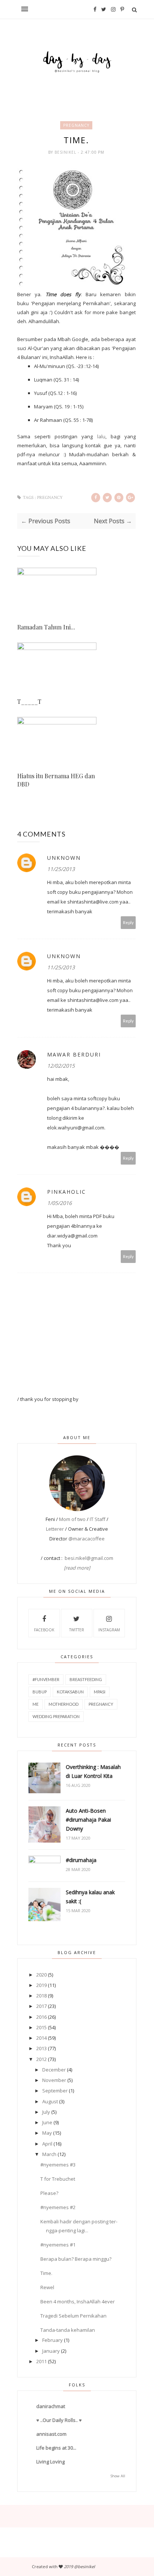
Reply (128, 922)
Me (36, 1704)
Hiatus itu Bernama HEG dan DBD (56, 780)
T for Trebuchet (58, 2179)
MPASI (100, 1692)
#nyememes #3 (58, 2165)
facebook (44, 1630)
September (55, 2091)
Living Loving (50, 2462)
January (51, 2351)
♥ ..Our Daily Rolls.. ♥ (59, 2420)
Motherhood (64, 1704)
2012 (41, 2059)
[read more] (77, 1568)
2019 (41, 1985)
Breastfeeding (86, 1679)
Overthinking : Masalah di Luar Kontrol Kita (93, 1771)
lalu (101, 436)
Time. (46, 2273)
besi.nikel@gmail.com (89, 1558)
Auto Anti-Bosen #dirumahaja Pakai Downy (88, 1820)
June (47, 2122)
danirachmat (51, 2406)
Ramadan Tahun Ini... (46, 627)
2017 (41, 2006)
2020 (41, 1975)
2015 (41, 2027)
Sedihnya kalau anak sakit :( (90, 1897)
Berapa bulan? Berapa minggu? (76, 2259)
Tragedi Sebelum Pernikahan (73, 2316)
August (50, 2101)
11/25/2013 (61, 869)
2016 (41, 2017)
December (54, 2070)
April (47, 2144)
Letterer (55, 1529)
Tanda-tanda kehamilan (68, 2330)
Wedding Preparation (56, 1716)
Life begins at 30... (56, 2448)
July (46, 2112)
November (54, 2080)
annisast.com (51, 2434)
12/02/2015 (61, 1066)
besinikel (66, 152)
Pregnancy (76, 125)
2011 (41, 2361)
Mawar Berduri (74, 1054)
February (53, 2340)
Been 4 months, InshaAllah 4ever (78, 2301)
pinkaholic (67, 1192)
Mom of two (72, 1519)
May (47, 2133)
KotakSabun (70, 1692)
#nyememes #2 (58, 2207)
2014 (41, 2038)
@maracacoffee (87, 1539)
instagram (109, 1630)
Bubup (40, 1692)
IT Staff (98, 1519)
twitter (77, 1630)
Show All (118, 2476)
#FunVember (46, 1679)
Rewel (47, 2287)
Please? (49, 2193)
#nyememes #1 (58, 2245)
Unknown (64, 858)
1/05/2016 (59, 1203)
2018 (41, 1996)
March (49, 2154)
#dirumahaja (81, 1860)
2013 (41, 2048)
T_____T (29, 701)
